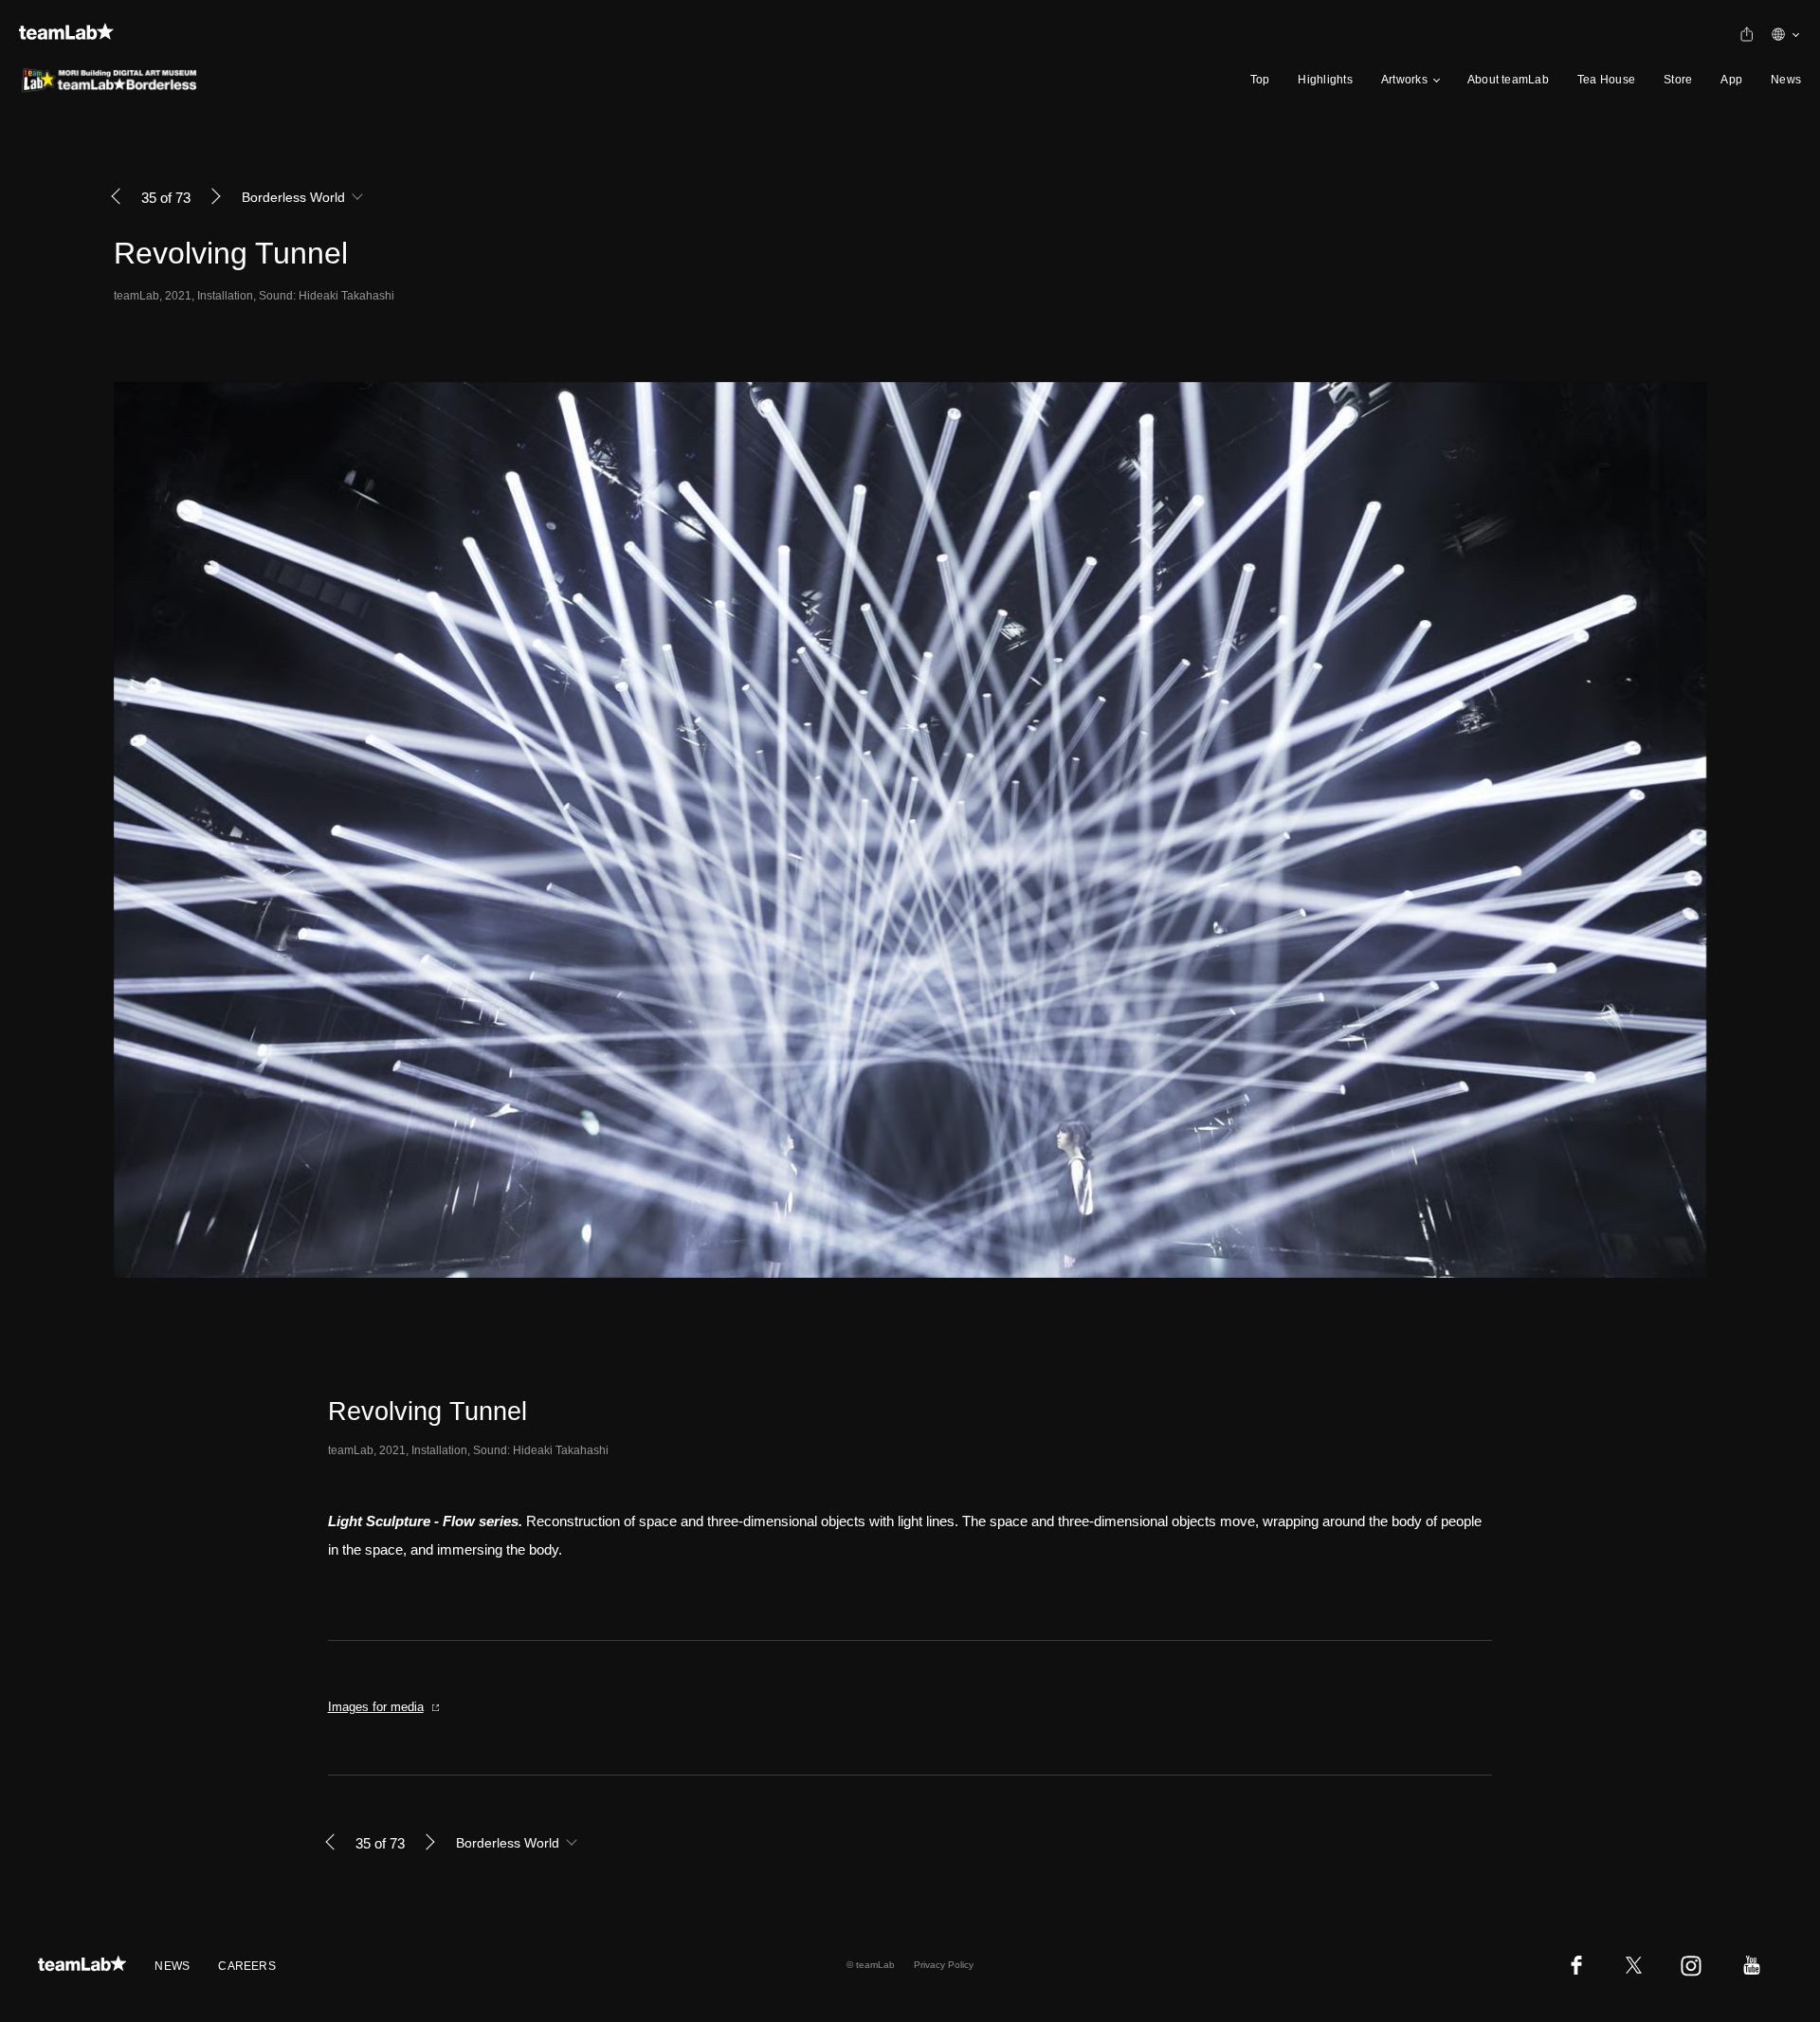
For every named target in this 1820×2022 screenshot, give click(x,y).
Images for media (376, 1707)
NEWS (172, 1966)
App (1731, 80)
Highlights (1325, 80)
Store (1678, 80)
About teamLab (1508, 80)
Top (1260, 80)
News (1786, 80)
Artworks (1404, 80)
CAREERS (247, 1966)
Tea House (1606, 80)
